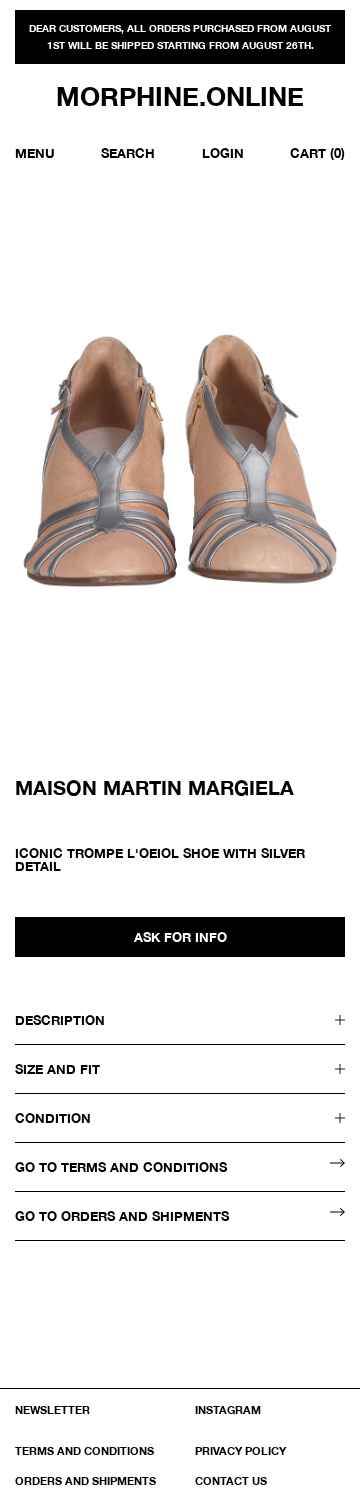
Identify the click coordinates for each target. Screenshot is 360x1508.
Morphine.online (180, 97)
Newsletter (52, 1409)
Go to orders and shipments (122, 1216)
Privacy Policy (240, 1450)
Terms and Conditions (84, 1450)
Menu (35, 153)
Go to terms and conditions (121, 1167)
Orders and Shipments (85, 1480)
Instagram (228, 1409)
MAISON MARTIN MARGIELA (154, 787)
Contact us (231, 1480)
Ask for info (180, 937)
